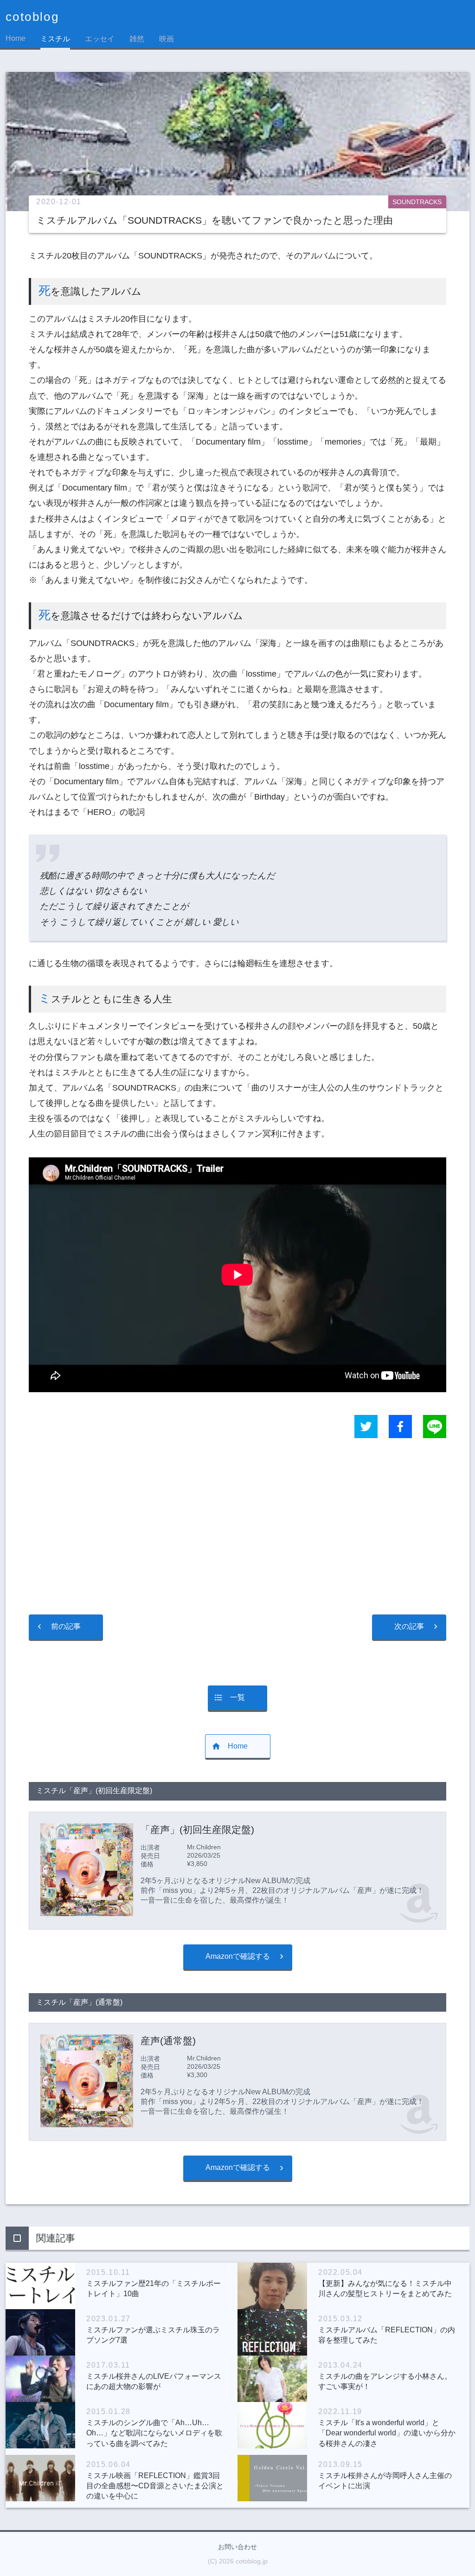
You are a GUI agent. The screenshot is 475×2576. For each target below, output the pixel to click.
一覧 (237, 1697)
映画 (167, 39)
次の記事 (409, 1626)
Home (16, 38)
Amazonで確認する (238, 1956)
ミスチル (55, 39)
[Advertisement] (237, 1527)
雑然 (137, 39)
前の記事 (66, 1626)
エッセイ (100, 39)
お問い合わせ (237, 2547)
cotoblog (32, 17)
